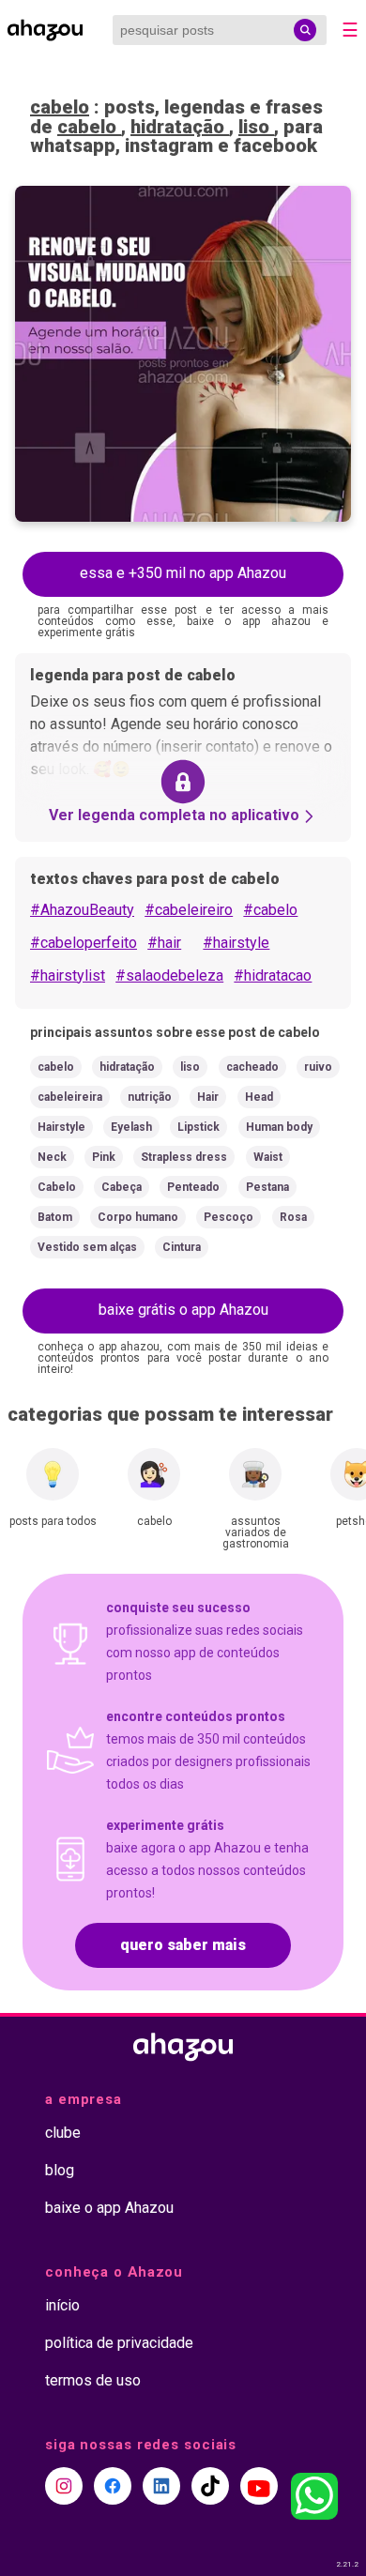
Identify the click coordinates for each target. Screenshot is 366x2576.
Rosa (293, 1217)
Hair (208, 1097)
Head (259, 1097)
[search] (305, 30)
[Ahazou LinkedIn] (161, 2486)
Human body (279, 1127)
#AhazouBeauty (82, 910)
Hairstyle (61, 1127)
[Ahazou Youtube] (259, 2486)
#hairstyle (236, 943)
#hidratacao (273, 976)
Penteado (193, 1187)
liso (256, 127)
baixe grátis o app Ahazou (183, 1310)
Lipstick (198, 1127)
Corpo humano (138, 1217)
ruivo (318, 1067)
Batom (55, 1217)
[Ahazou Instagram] (64, 2486)
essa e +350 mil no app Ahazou (183, 573)
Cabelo (57, 1187)
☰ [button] (350, 30)
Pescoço (229, 1217)
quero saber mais (183, 1945)
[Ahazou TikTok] (210, 2486)
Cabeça (122, 1187)
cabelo (60, 107)
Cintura (182, 1247)
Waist (268, 1157)
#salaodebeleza (169, 976)
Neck (52, 1157)
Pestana (267, 1187)
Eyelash (131, 1127)
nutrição (150, 1097)
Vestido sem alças (87, 1247)
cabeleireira (70, 1097)
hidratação (180, 127)
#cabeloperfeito (84, 943)
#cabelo (270, 910)
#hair (164, 943)
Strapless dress (184, 1157)
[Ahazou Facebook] (113, 2486)
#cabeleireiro (189, 910)
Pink (104, 1157)
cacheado (252, 1067)
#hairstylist (68, 976)
